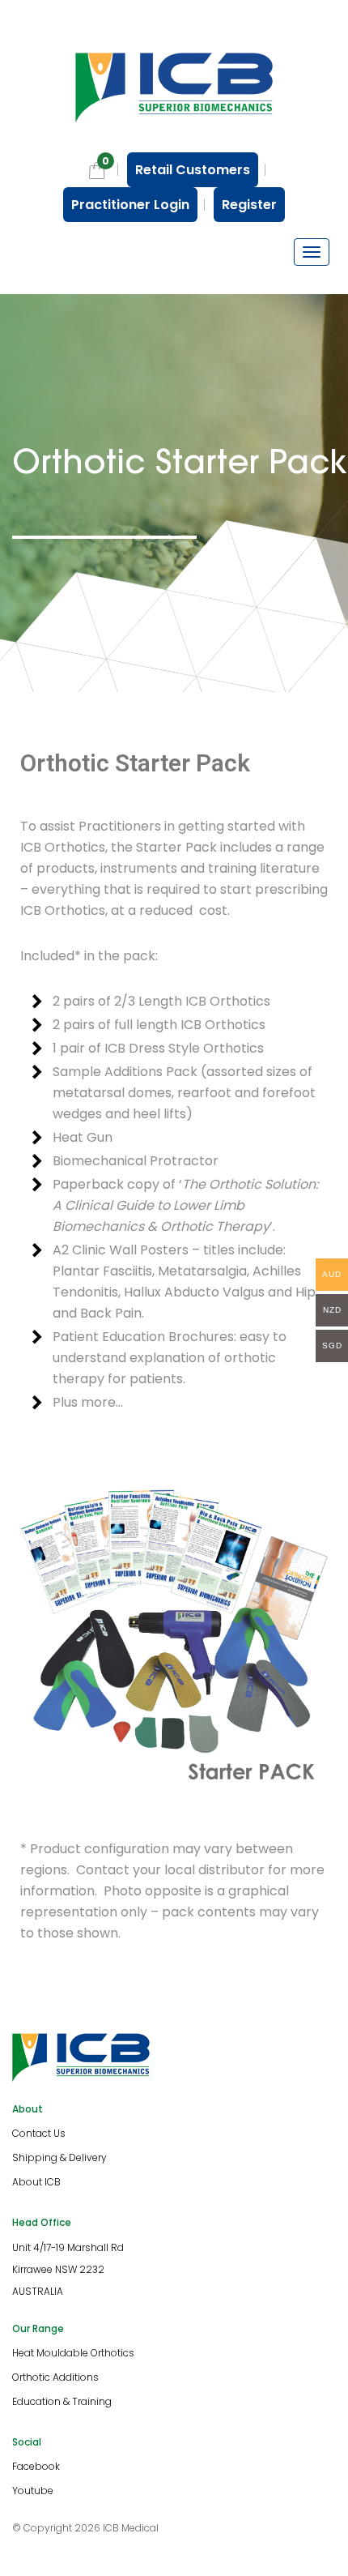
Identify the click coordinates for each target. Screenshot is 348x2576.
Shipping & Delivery (59, 2157)
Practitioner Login (130, 205)
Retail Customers (193, 170)
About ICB (36, 2182)
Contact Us (39, 2133)
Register (249, 205)
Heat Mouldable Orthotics (73, 2353)
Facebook (36, 2466)
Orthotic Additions (55, 2377)
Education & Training (62, 2401)
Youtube (33, 2491)
